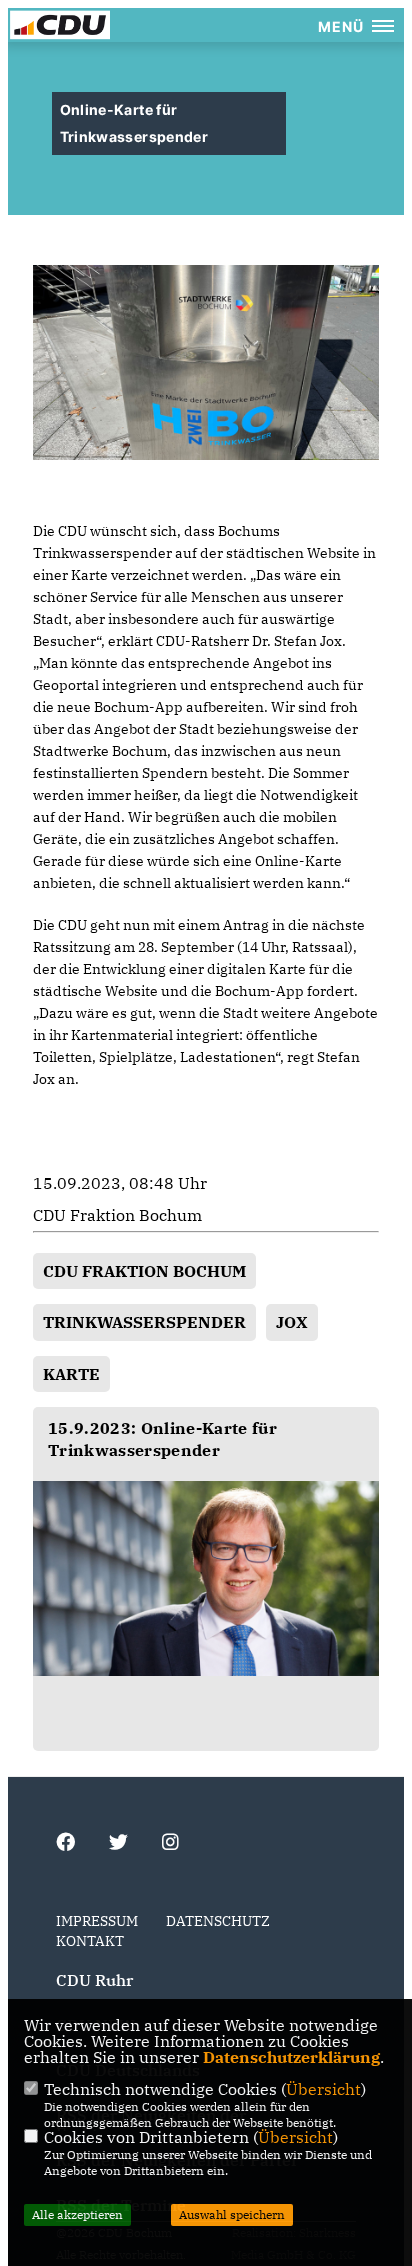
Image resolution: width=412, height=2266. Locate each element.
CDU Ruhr (94, 1980)
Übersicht (323, 2089)
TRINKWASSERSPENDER (144, 1322)
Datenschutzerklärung (291, 2057)
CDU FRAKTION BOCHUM (144, 1271)
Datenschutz (218, 1921)
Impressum (97, 1921)
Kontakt (90, 1941)
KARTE (71, 1374)
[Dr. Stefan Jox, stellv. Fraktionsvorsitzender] (206, 1578)
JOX (292, 1322)
